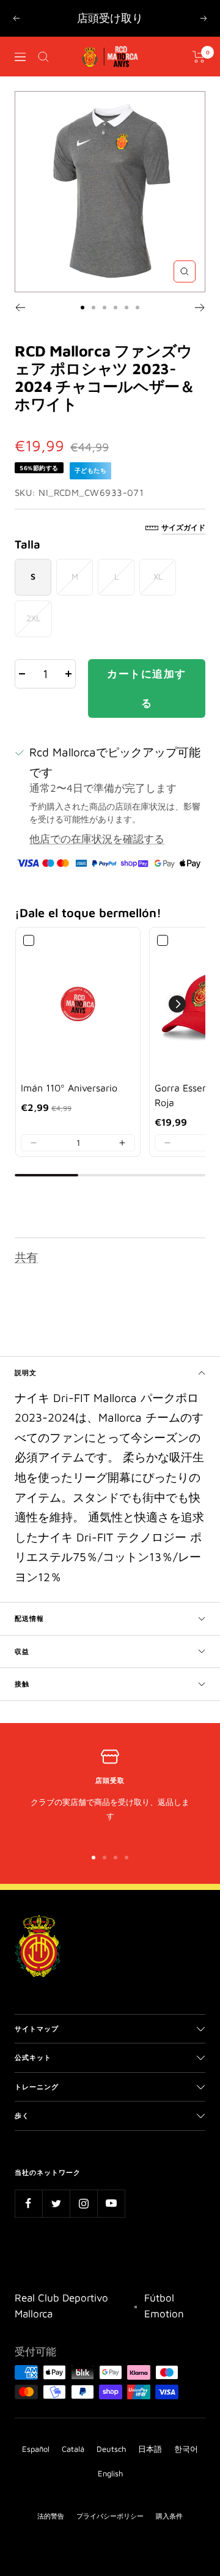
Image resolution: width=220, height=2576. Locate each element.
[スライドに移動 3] (105, 308)
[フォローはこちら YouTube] (111, 2203)
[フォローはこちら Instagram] (83, 2203)
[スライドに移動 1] (82, 308)
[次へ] (200, 308)
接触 (22, 1684)
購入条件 (169, 2516)
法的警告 (51, 2516)
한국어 (186, 2449)
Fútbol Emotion (164, 2306)
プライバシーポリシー (110, 2516)
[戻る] (20, 308)
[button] (34, 1143)
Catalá (73, 2449)
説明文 (26, 1372)
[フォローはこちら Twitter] (56, 2203)
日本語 (150, 2449)
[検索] (43, 57)
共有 (26, 1257)
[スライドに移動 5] (127, 308)
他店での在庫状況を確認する (97, 839)
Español (36, 2449)
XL (158, 576)
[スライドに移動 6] (137, 308)
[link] (78, 1004)
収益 (22, 1651)
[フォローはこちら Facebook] (28, 2203)
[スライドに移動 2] (94, 308)
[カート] (199, 57)
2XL (33, 618)
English (110, 2473)
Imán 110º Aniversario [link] (69, 1088)
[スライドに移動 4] (116, 308)
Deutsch (111, 2449)
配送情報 (29, 1618)
